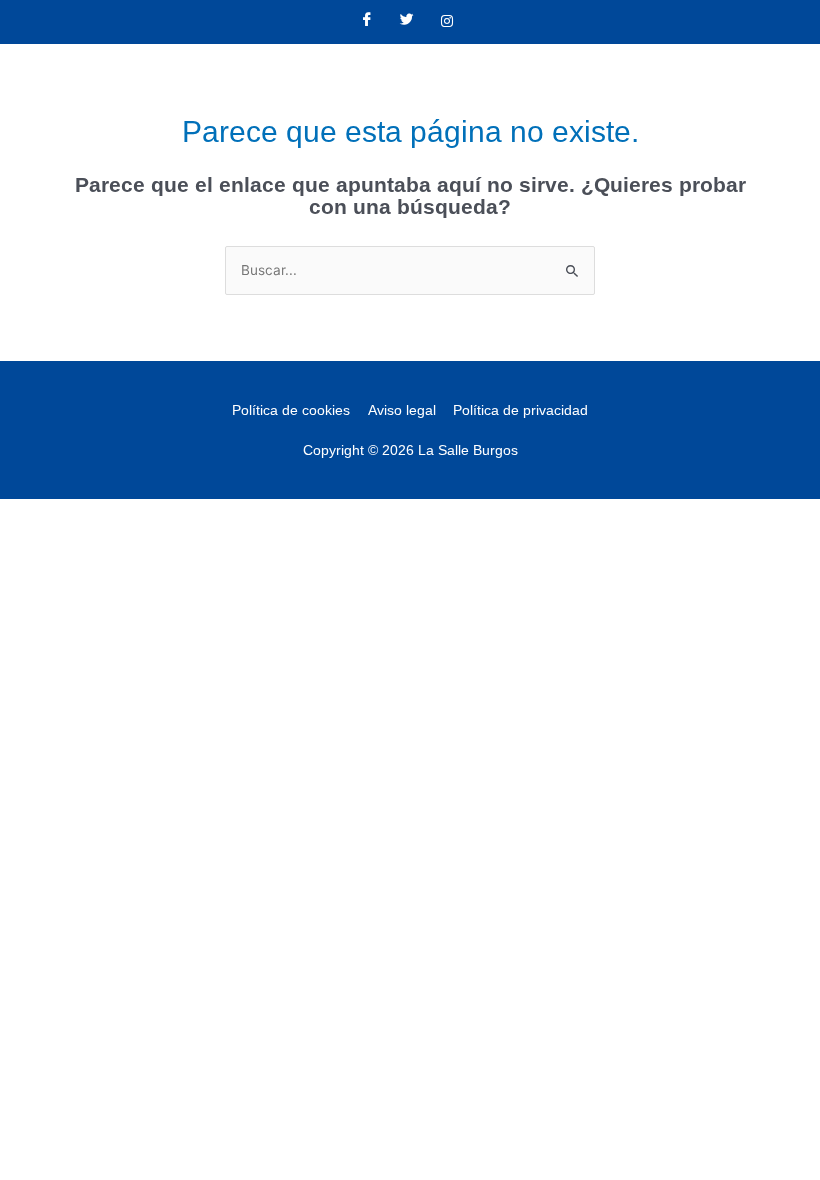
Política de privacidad (520, 410)
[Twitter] (407, 22)
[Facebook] (367, 22)
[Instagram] (447, 22)
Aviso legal (402, 410)
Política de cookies (291, 410)
